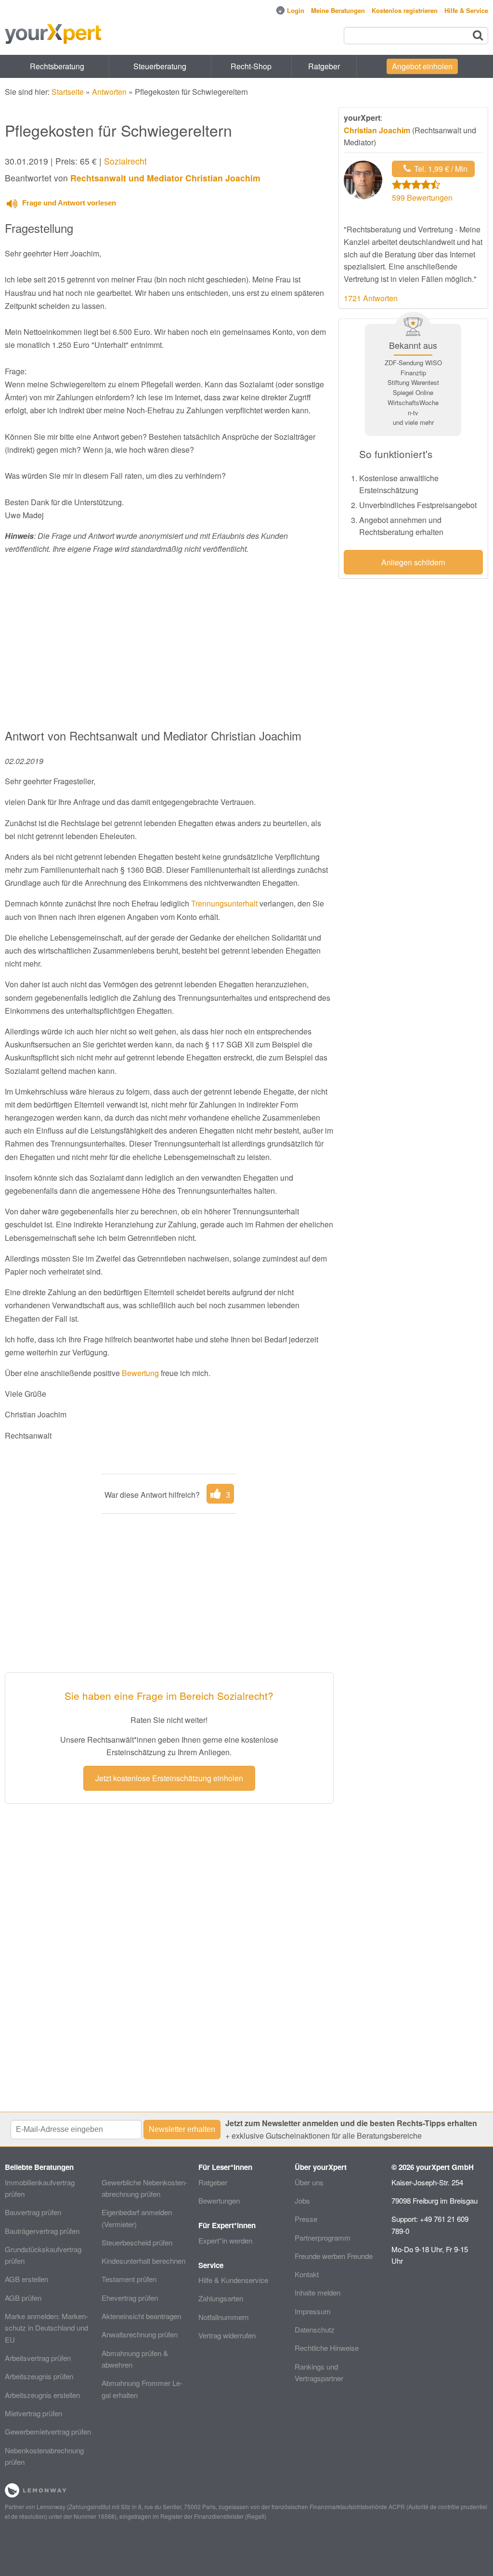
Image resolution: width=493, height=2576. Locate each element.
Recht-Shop (251, 66)
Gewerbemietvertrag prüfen (48, 2431)
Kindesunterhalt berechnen (143, 2261)
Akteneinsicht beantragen (141, 2316)
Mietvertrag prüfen (33, 2413)
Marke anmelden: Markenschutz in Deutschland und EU (46, 2328)
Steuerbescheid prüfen (137, 2242)
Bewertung (140, 1373)
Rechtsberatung (57, 66)
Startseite (68, 92)
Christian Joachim (377, 130)
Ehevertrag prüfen (130, 2298)
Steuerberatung (160, 66)
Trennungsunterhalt (224, 903)
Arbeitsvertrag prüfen (38, 2358)
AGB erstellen (26, 2279)
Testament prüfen (129, 2279)
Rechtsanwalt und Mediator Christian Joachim (165, 178)
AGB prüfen (23, 2298)
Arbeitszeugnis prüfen (39, 2376)
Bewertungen (219, 2200)
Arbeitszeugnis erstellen (42, 2395)
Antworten (109, 92)
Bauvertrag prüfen (33, 2212)
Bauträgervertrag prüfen (42, 2231)
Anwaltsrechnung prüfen (140, 2334)
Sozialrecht (125, 161)
